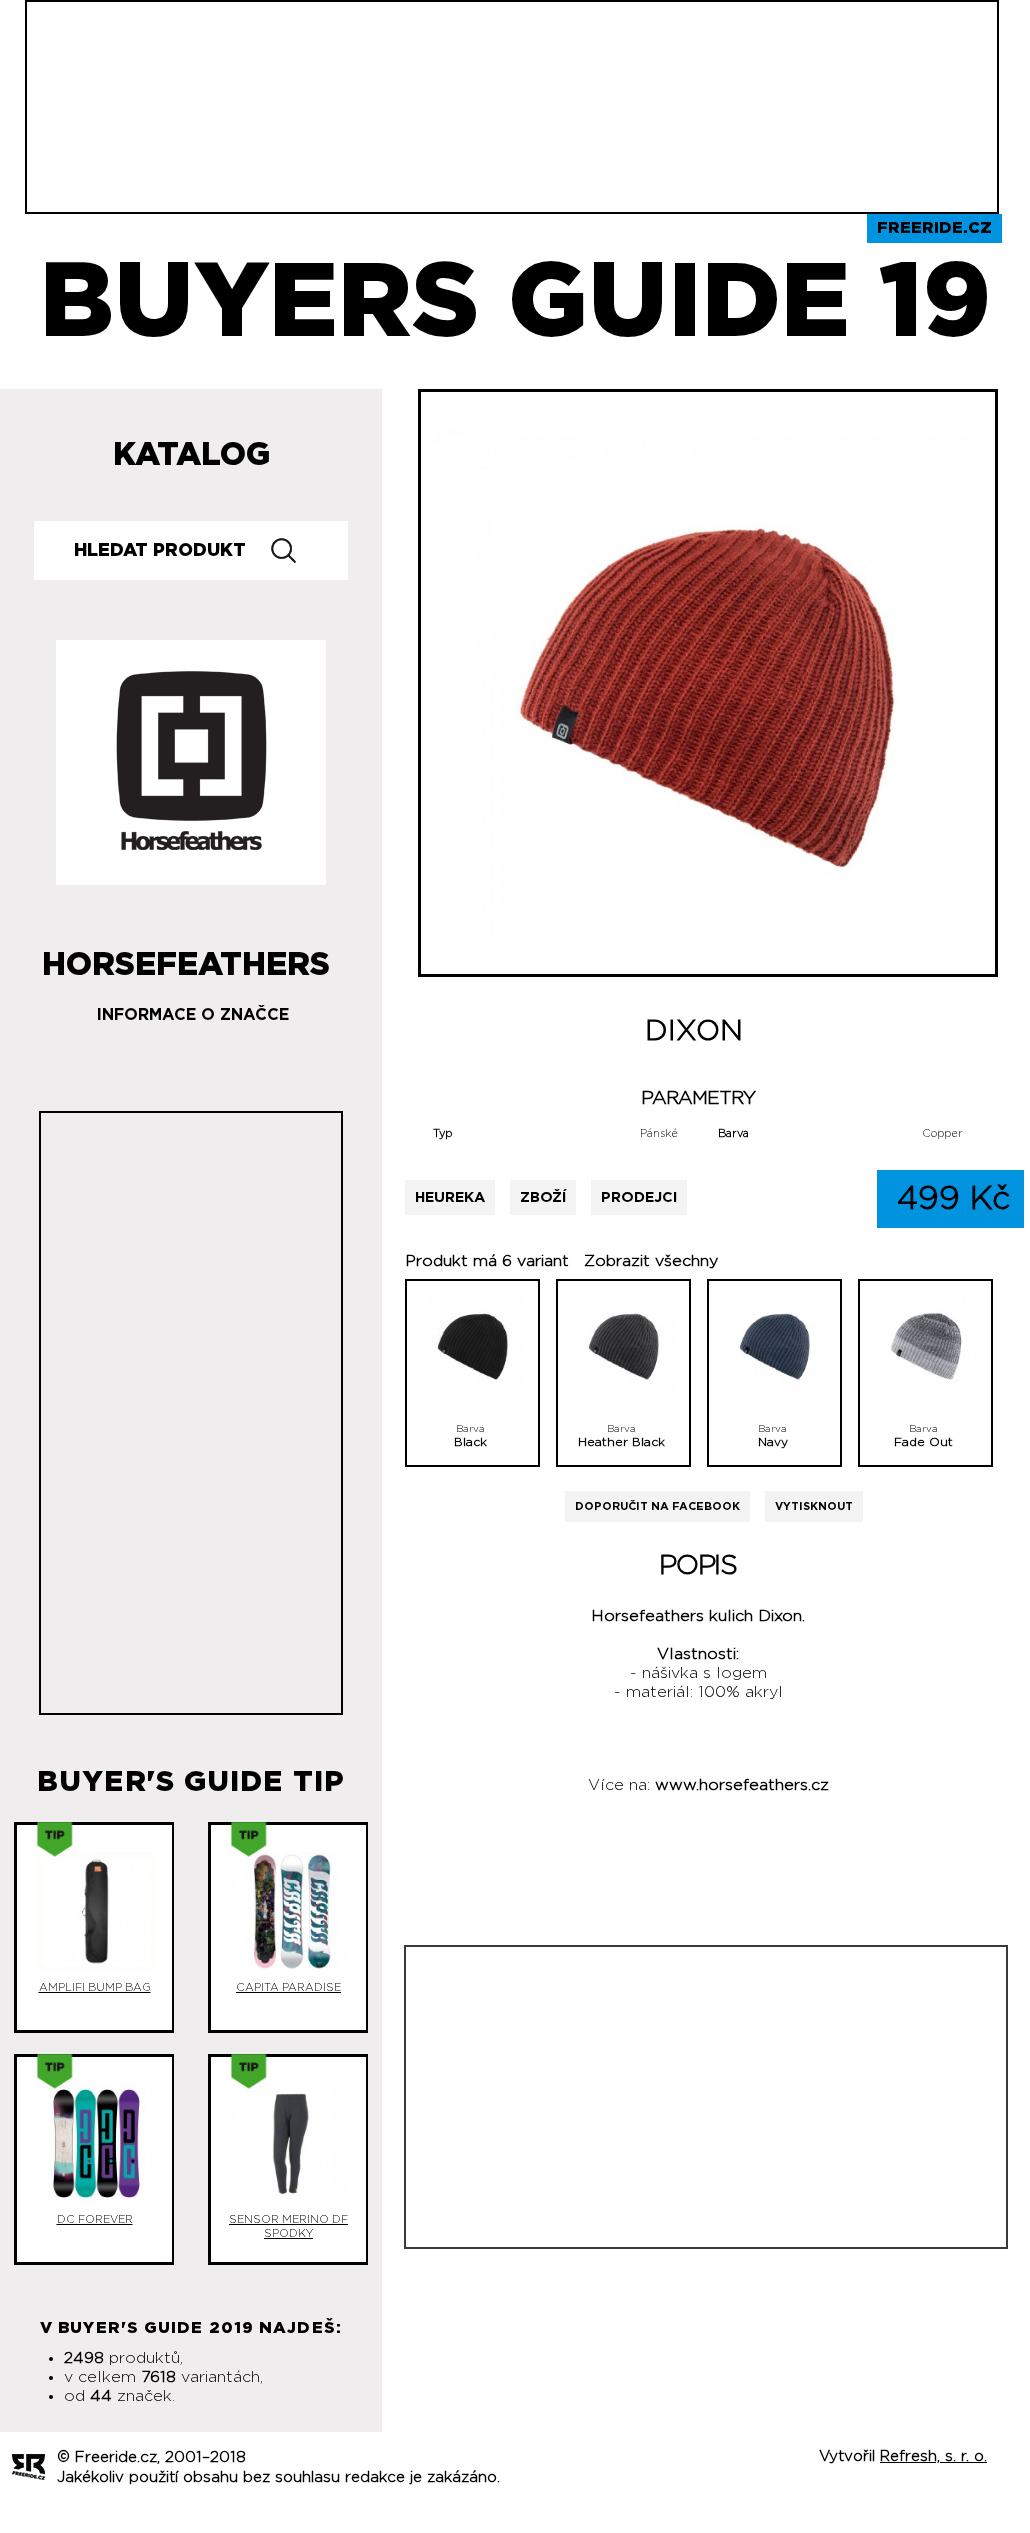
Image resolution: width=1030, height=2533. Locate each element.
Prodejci (639, 1197)
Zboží (543, 1197)
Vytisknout (814, 1506)
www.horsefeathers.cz (742, 1785)
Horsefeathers (186, 957)
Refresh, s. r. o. (933, 2456)
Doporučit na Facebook (657, 1506)
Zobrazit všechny (651, 1261)
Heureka (450, 1197)
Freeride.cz (934, 228)
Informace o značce (193, 1015)
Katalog (191, 455)
